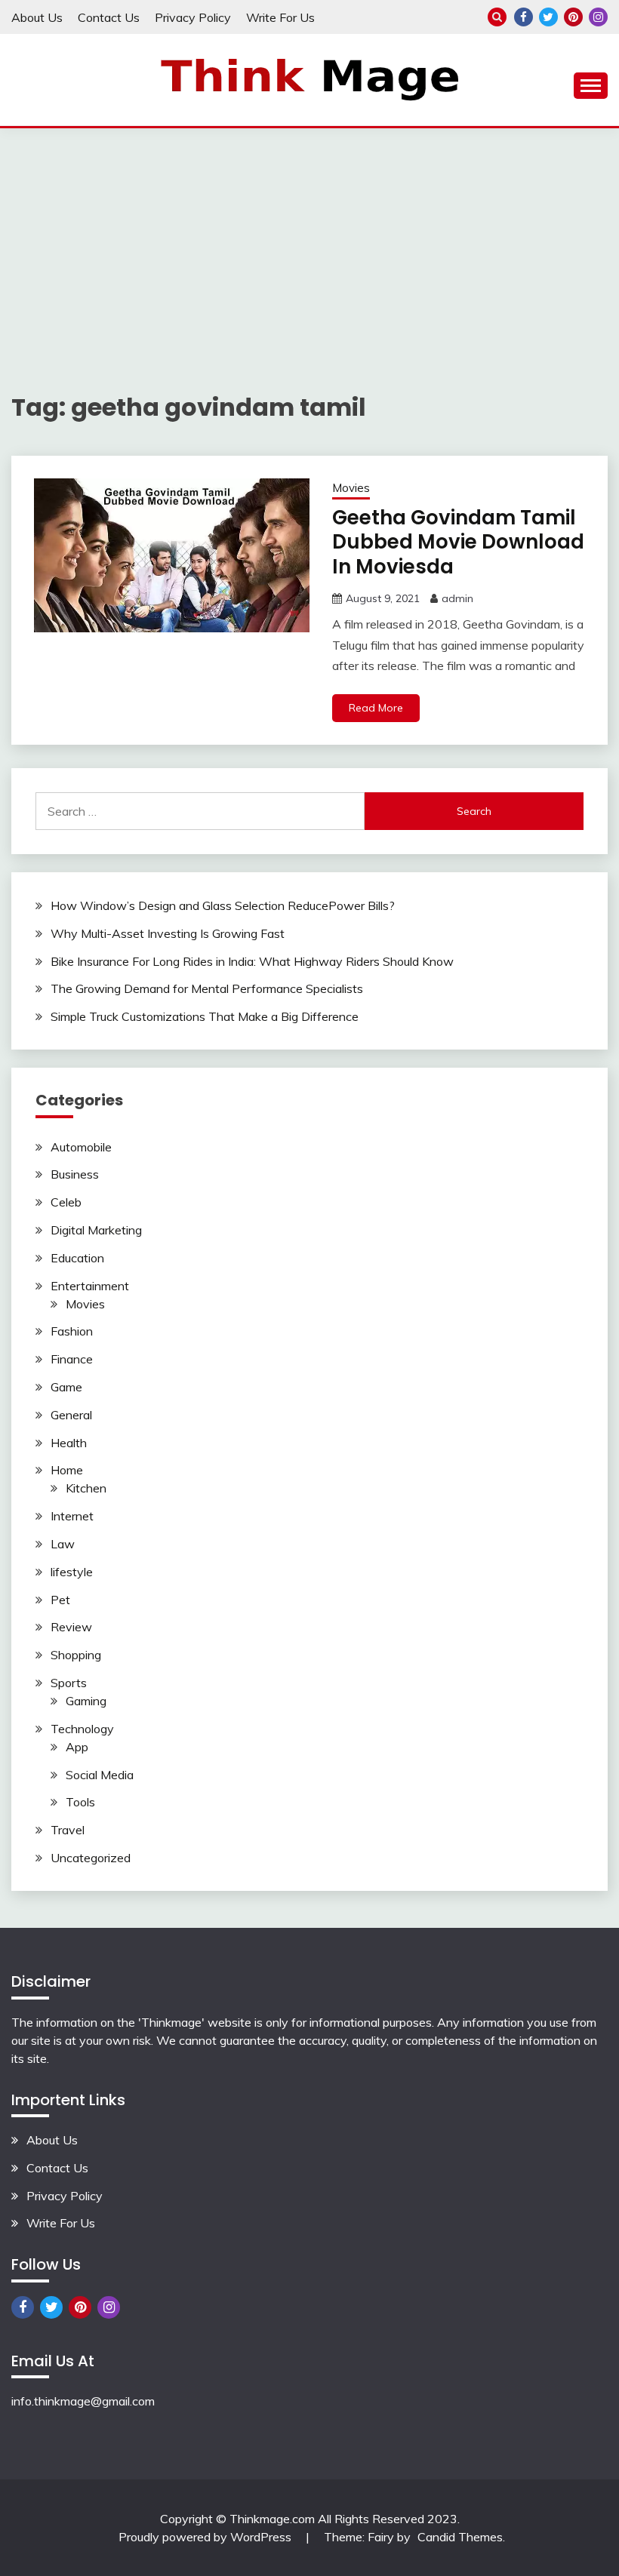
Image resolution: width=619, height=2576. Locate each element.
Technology (82, 1729)
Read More (376, 708)
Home (67, 1470)
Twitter (548, 17)
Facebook (524, 17)
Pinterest (573, 17)
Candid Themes (460, 2537)
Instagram (598, 17)
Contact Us (109, 17)
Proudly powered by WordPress (206, 2537)
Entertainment (90, 1286)
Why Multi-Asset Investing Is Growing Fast (168, 933)
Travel (68, 1830)
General (71, 1415)
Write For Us (280, 17)
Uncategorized (91, 1858)
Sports (69, 1683)
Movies (351, 488)
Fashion (72, 1331)
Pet (60, 1600)
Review (71, 1627)
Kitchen (86, 1488)
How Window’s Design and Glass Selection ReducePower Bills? (223, 905)
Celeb (66, 1202)
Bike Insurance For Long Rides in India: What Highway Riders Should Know (252, 961)
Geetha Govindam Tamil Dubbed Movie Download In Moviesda (458, 542)
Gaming (86, 1701)
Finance (72, 1359)
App (77, 1747)
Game (66, 1387)
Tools (80, 1802)
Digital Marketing (96, 1230)
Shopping (76, 1655)
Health (69, 1443)
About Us (37, 17)
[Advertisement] (309, 241)
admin (457, 598)
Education (77, 1258)
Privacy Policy (193, 17)
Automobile (81, 1147)
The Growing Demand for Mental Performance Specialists (207, 988)
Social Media (100, 1775)
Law (63, 1544)
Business (75, 1174)
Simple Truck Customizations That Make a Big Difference (205, 1016)
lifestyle (72, 1572)
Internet (72, 1516)
